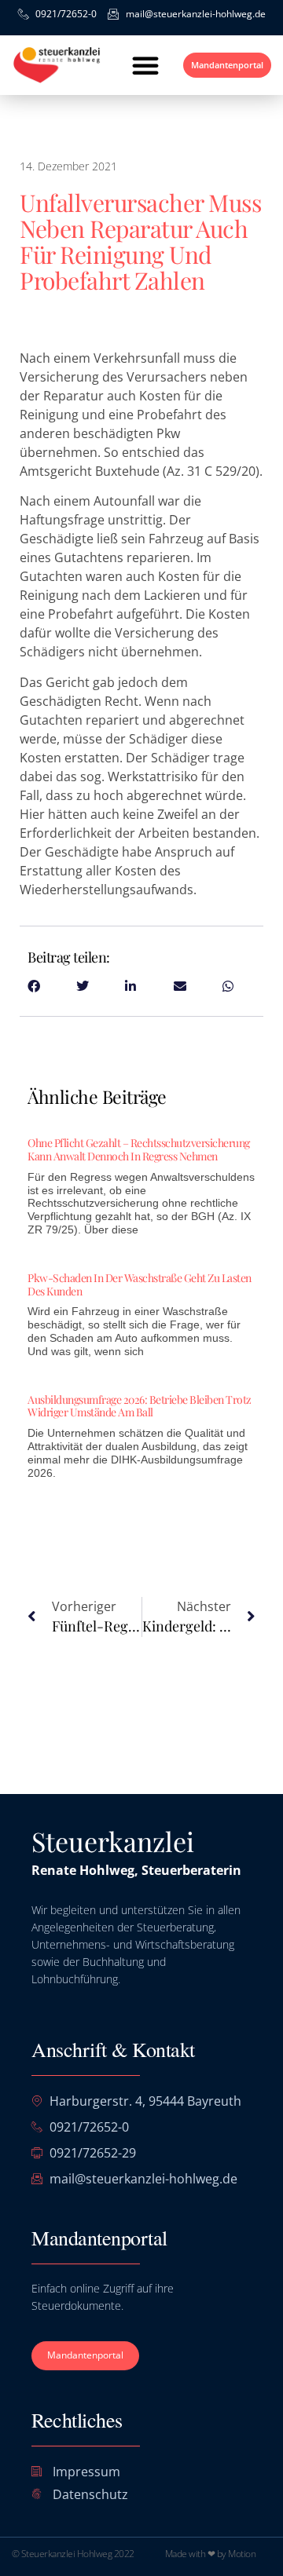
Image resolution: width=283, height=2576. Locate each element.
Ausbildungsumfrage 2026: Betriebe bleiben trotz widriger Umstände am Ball (140, 1406)
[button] (145, 65)
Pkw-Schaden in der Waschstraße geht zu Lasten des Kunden (140, 1284)
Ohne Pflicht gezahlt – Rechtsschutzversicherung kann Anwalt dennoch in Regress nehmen (139, 1149)
